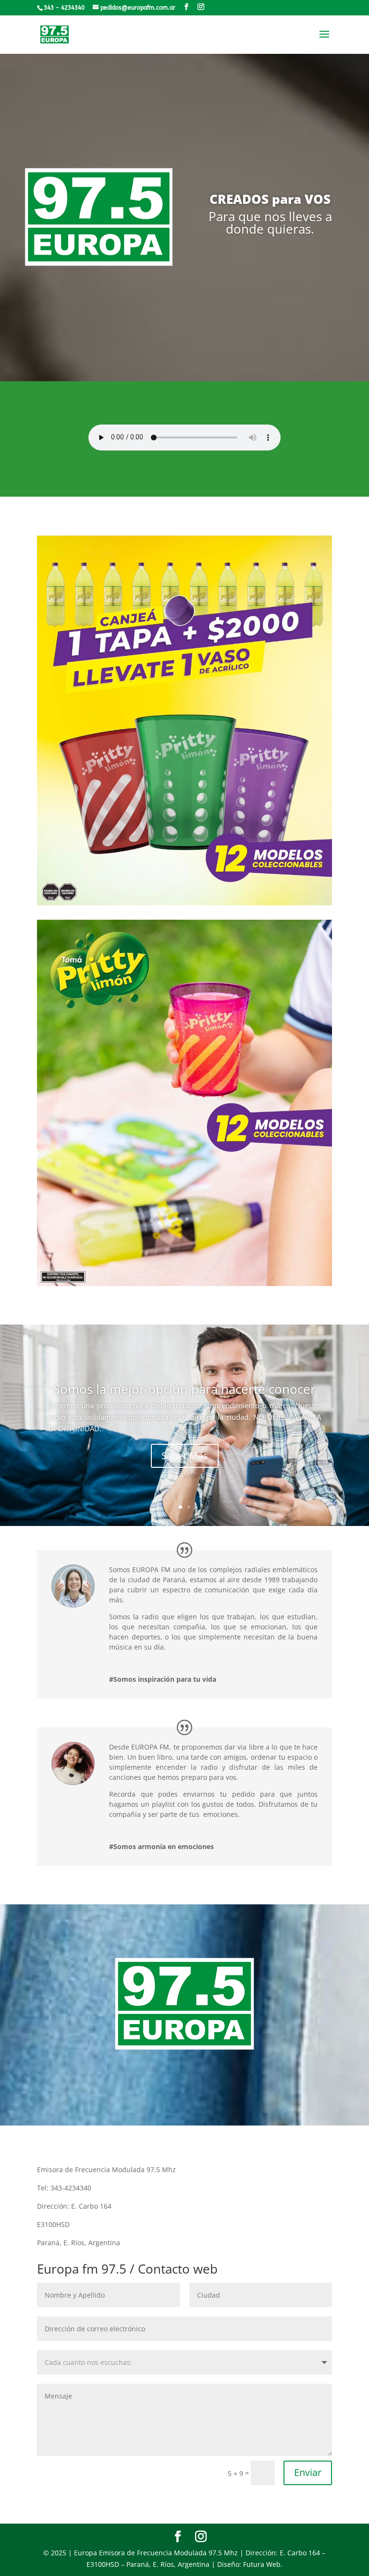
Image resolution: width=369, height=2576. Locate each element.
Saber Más (185, 1456)
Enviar (308, 2472)
